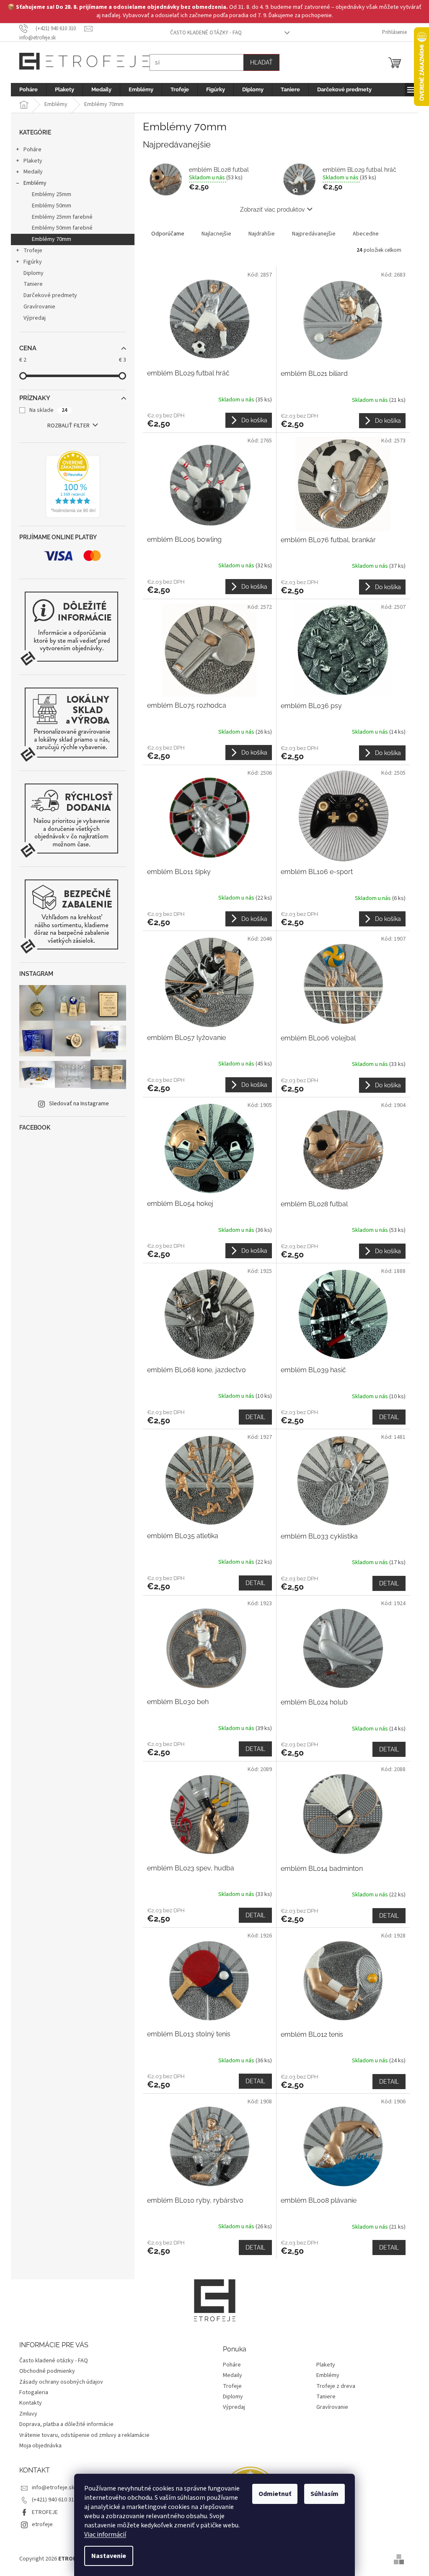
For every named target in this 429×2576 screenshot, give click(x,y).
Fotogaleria (31, 2392)
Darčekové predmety (47, 295)
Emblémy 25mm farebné (59, 217)
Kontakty (28, 2403)
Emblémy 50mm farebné (59, 228)
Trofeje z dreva (333, 2386)
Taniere (30, 284)
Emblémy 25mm (49, 194)
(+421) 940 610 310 (52, 2500)
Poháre (30, 150)
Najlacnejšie (213, 234)
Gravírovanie (36, 307)
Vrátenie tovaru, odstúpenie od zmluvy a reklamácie (81, 2435)
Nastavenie (106, 2556)
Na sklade (45, 410)
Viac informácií (102, 2535)
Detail (252, 1417)
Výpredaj (32, 318)
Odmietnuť (272, 2494)
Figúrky (30, 262)
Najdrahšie (259, 234)
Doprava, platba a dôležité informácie (63, 2424)
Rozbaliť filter (66, 426)
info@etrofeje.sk (50, 2488)
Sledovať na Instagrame (76, 1104)
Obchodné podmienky (44, 2371)
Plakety (30, 161)
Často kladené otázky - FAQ (203, 33)
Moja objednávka (37, 2446)
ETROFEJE (42, 2512)
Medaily (30, 172)
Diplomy (31, 273)
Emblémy (32, 183)
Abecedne (363, 234)
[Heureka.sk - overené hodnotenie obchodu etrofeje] (70, 484)
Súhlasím (322, 2494)
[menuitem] (26, 90)
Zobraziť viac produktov (269, 209)
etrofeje (39, 2524)
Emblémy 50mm (49, 206)
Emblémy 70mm (49, 239)
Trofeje (30, 251)
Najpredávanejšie (311, 234)
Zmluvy (25, 2414)
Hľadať (258, 62)
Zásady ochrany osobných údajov (58, 2382)
